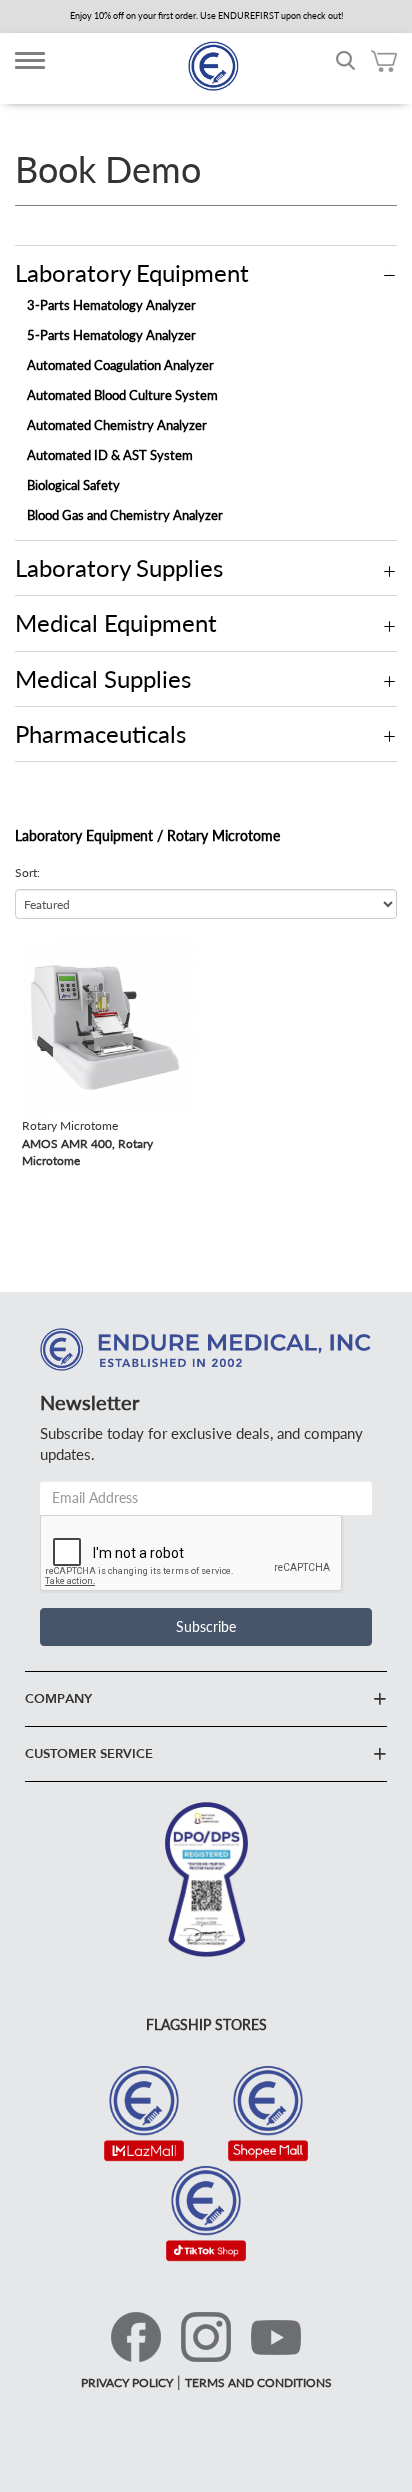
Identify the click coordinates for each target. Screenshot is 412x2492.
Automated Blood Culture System (122, 395)
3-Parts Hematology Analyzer (111, 305)
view (36, 950)
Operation (389, 276)
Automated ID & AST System (110, 455)
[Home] (213, 66)
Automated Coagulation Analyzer (120, 365)
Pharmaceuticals (100, 733)
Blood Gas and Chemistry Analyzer (125, 515)
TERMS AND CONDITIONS (258, 2382)
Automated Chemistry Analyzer (117, 425)
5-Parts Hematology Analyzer (111, 335)
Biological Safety (73, 485)
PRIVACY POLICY (127, 2382)
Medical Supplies (103, 678)
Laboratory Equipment (132, 272)
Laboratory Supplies (119, 567)
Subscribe (206, 1626)
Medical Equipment (116, 622)
